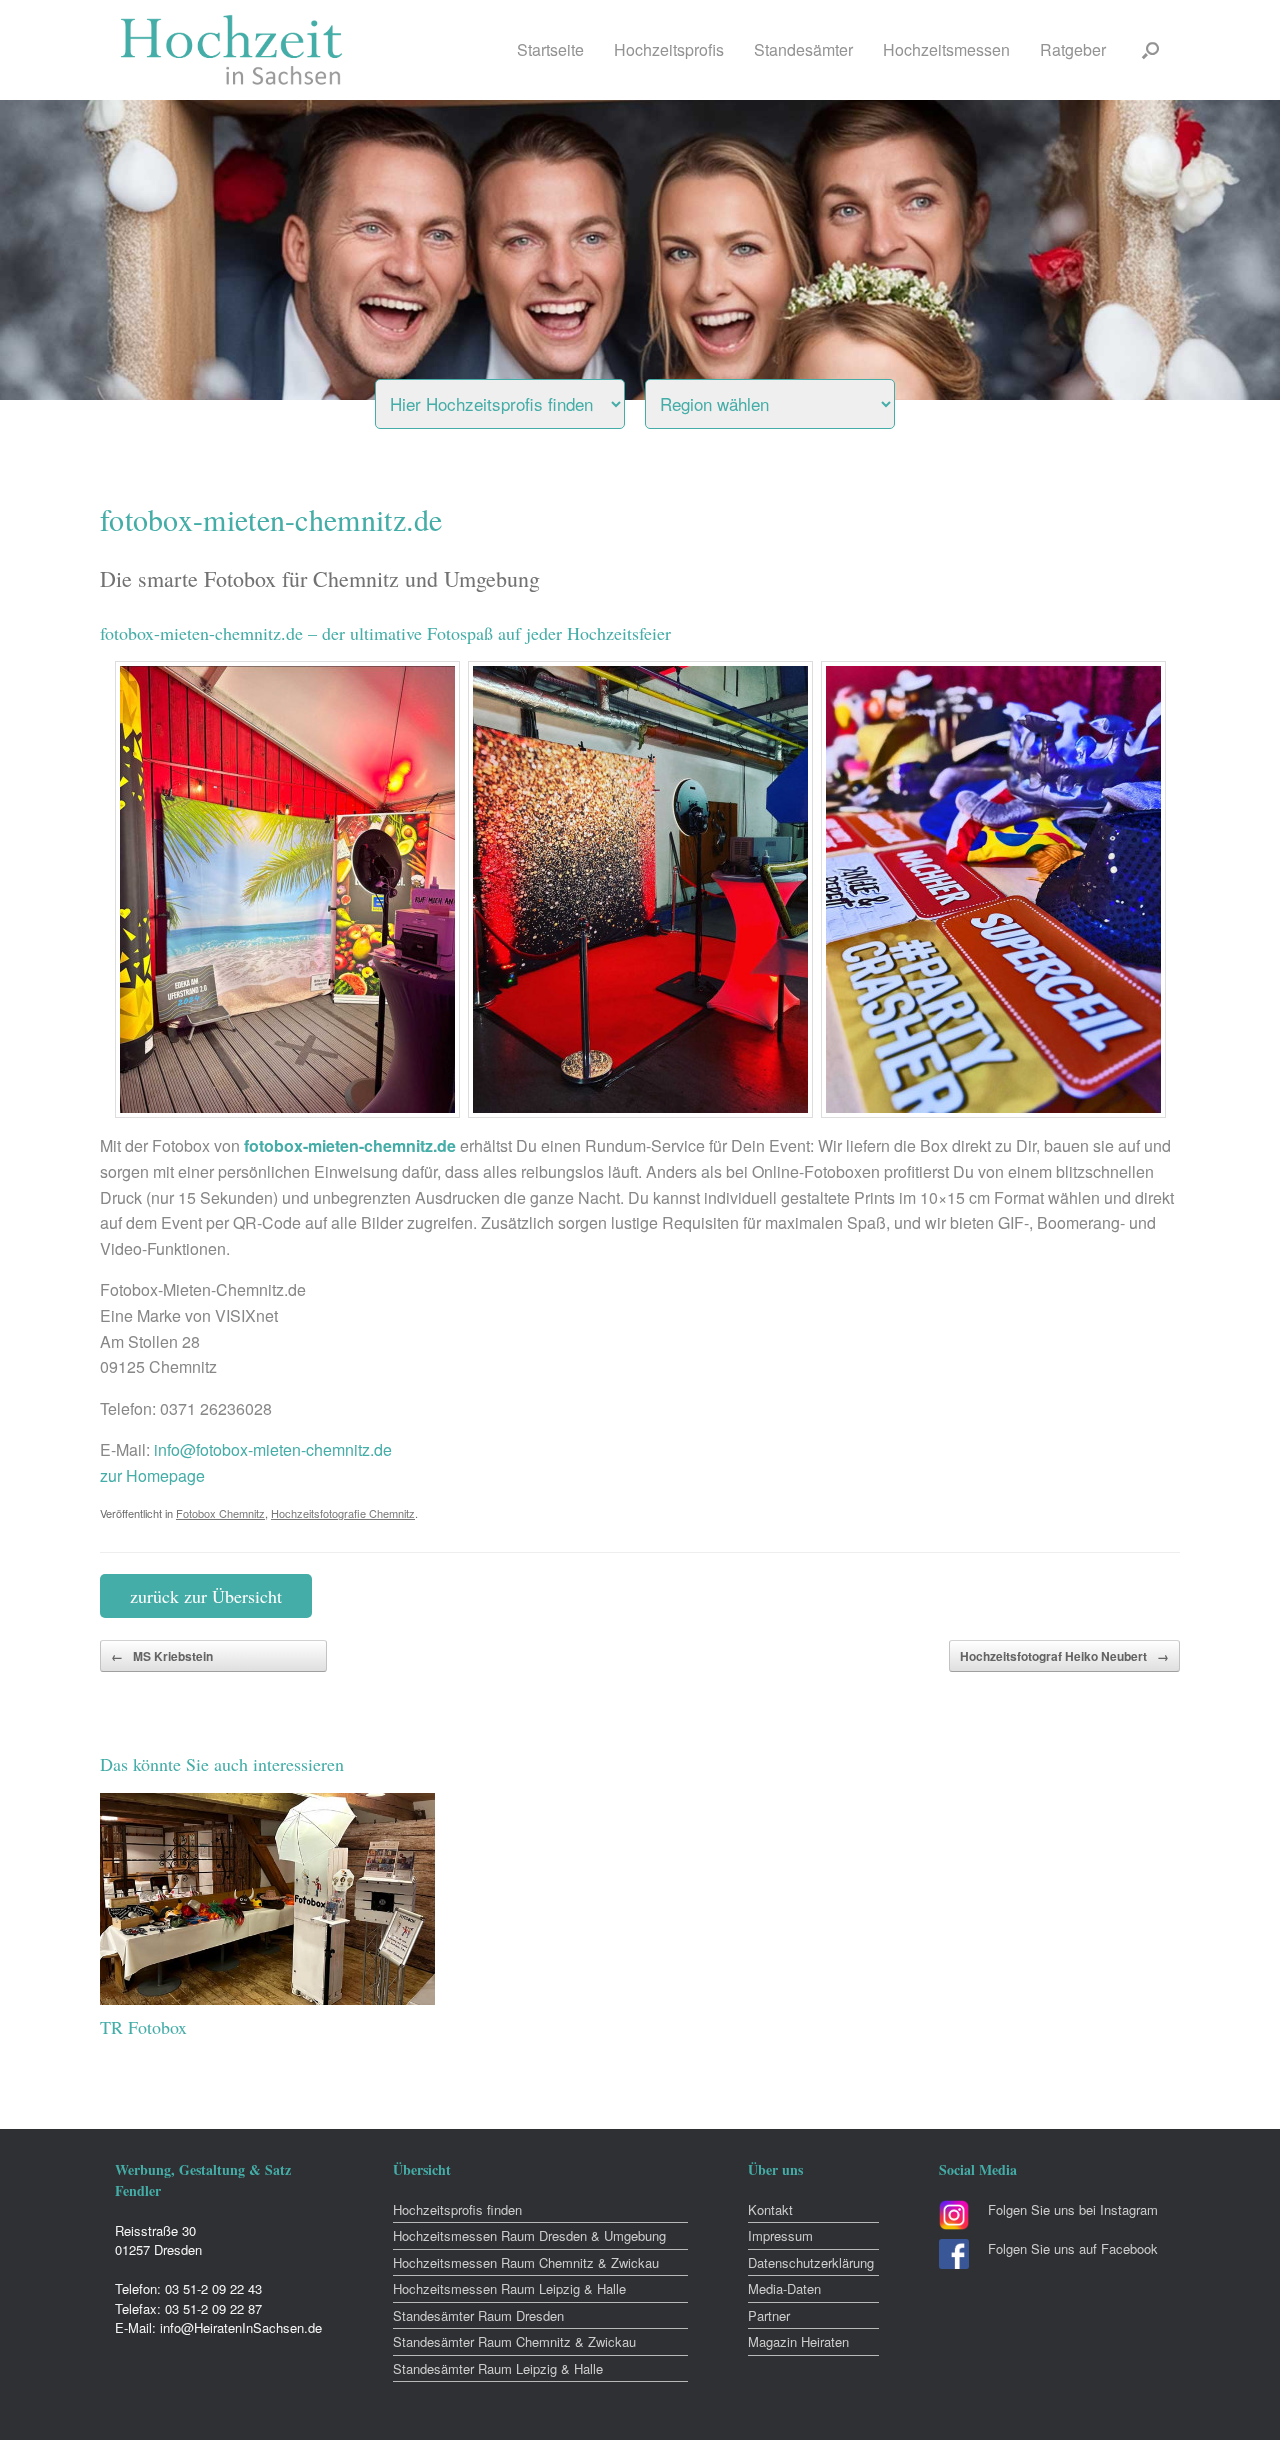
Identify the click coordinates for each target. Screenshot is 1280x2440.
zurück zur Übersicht (206, 1596)
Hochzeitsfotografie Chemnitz (343, 1513)
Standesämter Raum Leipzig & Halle (498, 2368)
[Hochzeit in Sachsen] (232, 50)
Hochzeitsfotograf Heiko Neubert (1064, 1656)
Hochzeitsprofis (669, 49)
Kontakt (770, 2209)
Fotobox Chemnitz (220, 1513)
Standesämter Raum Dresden (478, 2315)
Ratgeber (1073, 49)
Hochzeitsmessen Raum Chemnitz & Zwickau (526, 2262)
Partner (769, 2315)
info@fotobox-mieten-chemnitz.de (273, 1449)
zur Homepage (152, 1475)
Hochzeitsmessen (946, 49)
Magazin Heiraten (798, 2341)
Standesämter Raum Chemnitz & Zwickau (514, 2341)
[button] (1150, 50)
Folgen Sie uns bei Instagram (1073, 2209)
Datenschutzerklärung (811, 2262)
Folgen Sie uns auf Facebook (1073, 2248)
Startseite (550, 49)
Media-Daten (784, 2288)
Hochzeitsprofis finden (457, 2209)
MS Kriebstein (162, 1656)
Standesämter (803, 49)
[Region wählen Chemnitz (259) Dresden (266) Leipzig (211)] (795, 399)
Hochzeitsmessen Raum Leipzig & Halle (509, 2288)
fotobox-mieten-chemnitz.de (350, 1145)
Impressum (780, 2235)
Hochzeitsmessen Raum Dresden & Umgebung (529, 2235)
